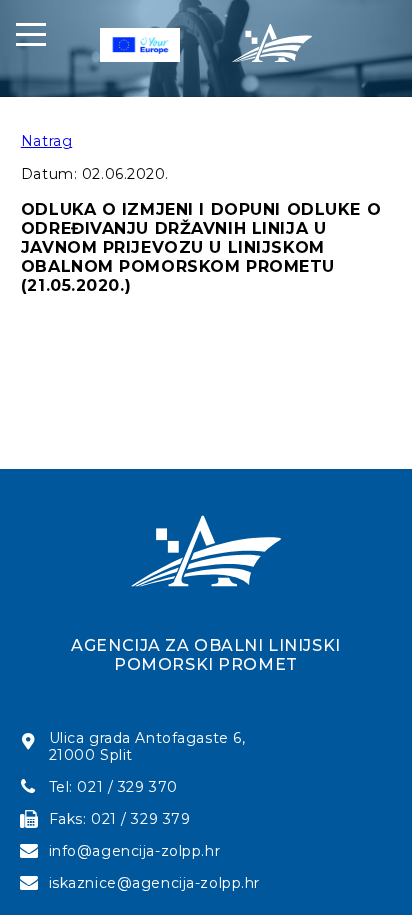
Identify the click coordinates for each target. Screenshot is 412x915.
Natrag (46, 141)
